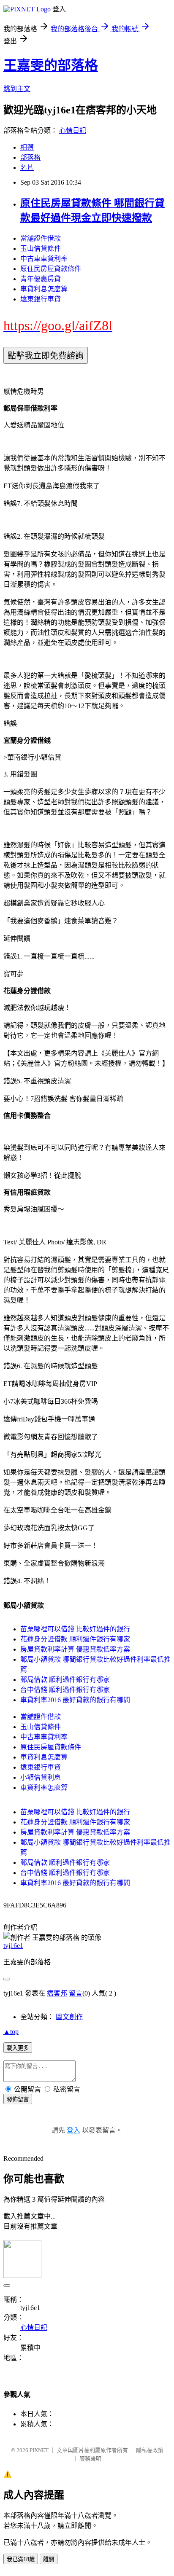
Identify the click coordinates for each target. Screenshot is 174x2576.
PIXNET (39, 2450)
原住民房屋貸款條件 (51, 269)
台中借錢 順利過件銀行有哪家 (65, 1690)
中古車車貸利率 (44, 259)
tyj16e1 (13, 1946)
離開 (49, 2559)
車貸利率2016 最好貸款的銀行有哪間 (75, 1700)
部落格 (30, 157)
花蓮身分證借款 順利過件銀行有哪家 (75, 1639)
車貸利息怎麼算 (44, 289)
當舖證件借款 (41, 238)
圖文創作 (69, 2017)
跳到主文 (17, 89)
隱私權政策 (150, 2450)
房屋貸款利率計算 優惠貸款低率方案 (75, 1649)
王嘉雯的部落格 (51, 65)
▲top (11, 2032)
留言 (76, 1993)
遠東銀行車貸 (41, 299)
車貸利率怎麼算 (44, 1788)
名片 (27, 168)
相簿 (27, 147)
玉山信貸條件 (41, 248)
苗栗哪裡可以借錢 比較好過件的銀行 (75, 1629)
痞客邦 (57, 1993)
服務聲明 (90, 2459)
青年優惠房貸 (41, 279)
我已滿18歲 (21, 2559)
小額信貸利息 (41, 1777)
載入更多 (18, 2048)
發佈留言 (18, 2099)
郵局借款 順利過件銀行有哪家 (65, 1680)
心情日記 (73, 130)
